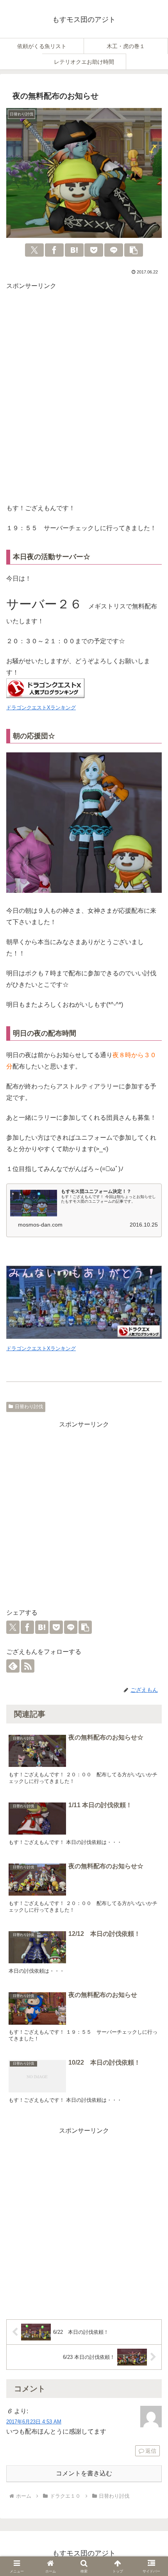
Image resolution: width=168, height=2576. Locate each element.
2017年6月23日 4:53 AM (34, 2422)
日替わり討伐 (29, 1407)
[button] (134, 250)
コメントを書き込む (84, 2473)
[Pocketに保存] (94, 250)
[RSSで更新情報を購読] (28, 1666)
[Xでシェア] (34, 250)
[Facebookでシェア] (54, 250)
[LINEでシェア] (114, 250)
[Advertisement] (84, 399)
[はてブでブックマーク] (74, 250)
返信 (151, 2451)
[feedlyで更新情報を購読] (13, 1666)
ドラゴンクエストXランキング (41, 708)
